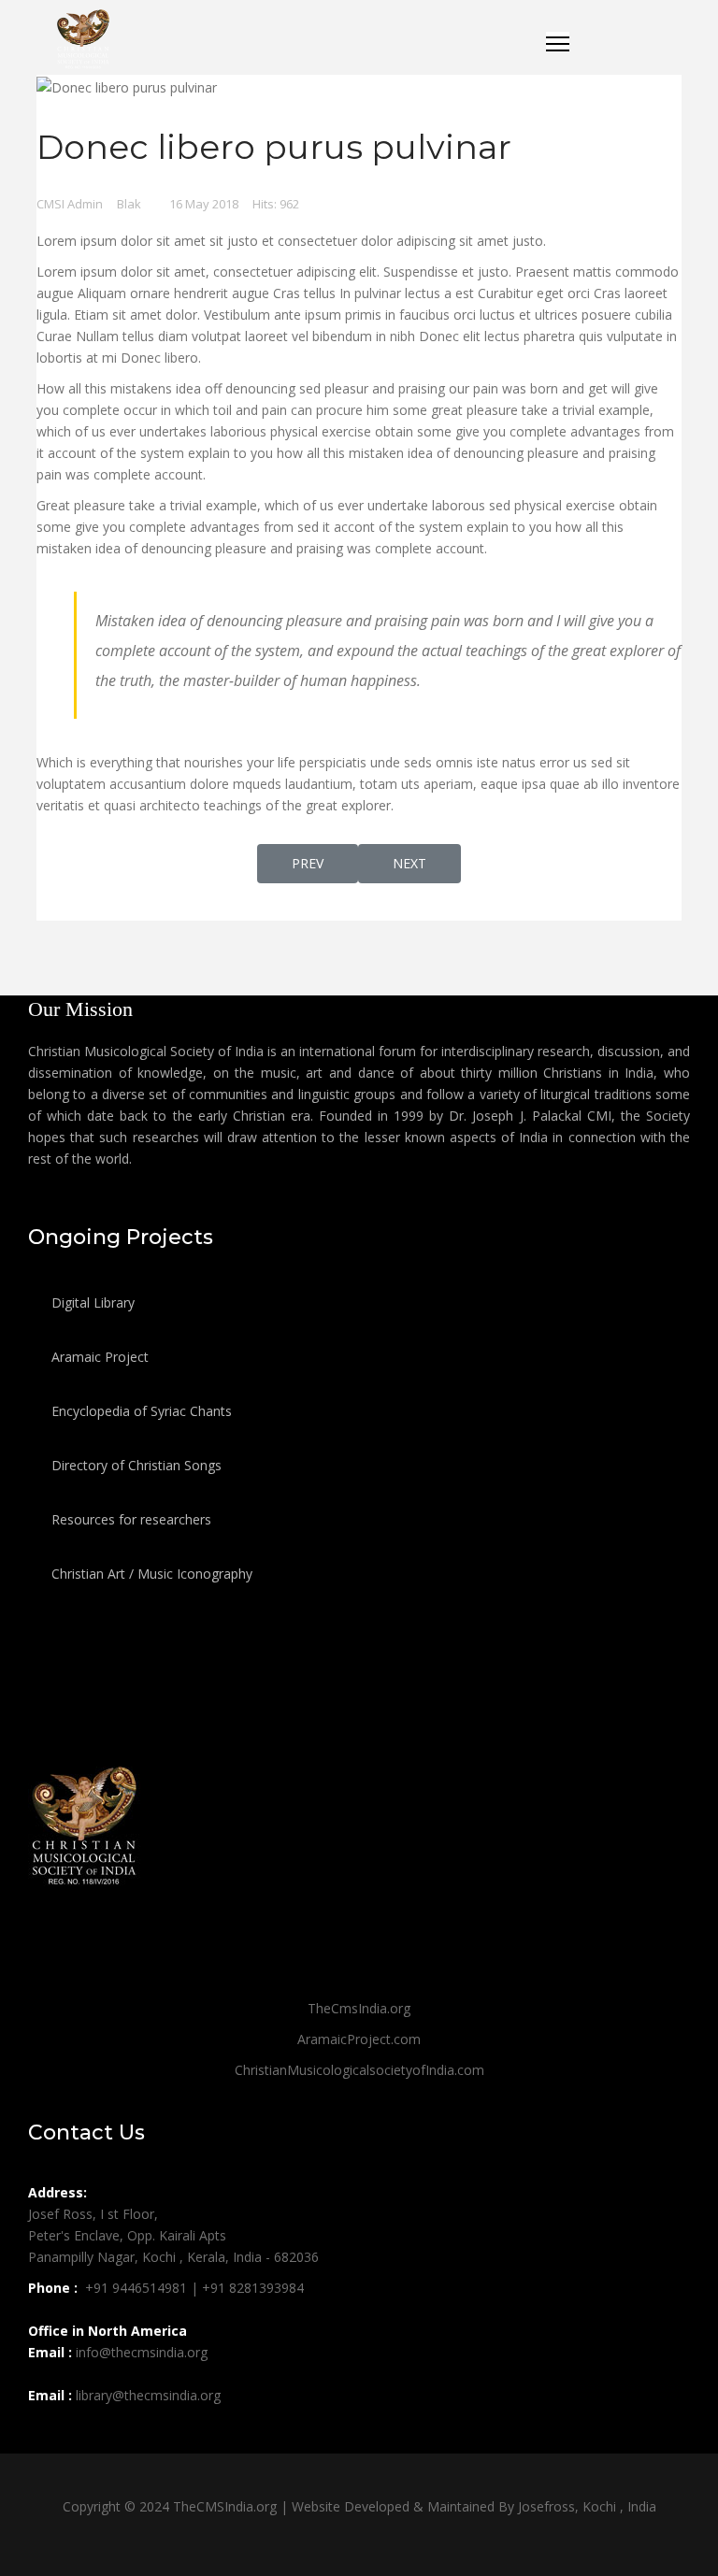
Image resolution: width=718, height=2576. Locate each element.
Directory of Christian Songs (135, 1465)
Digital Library (91, 1302)
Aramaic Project (98, 1357)
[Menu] (558, 40)
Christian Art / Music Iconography (150, 1574)
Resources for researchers (129, 1519)
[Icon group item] (45, 2437)
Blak (129, 204)
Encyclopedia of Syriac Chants (140, 1411)
